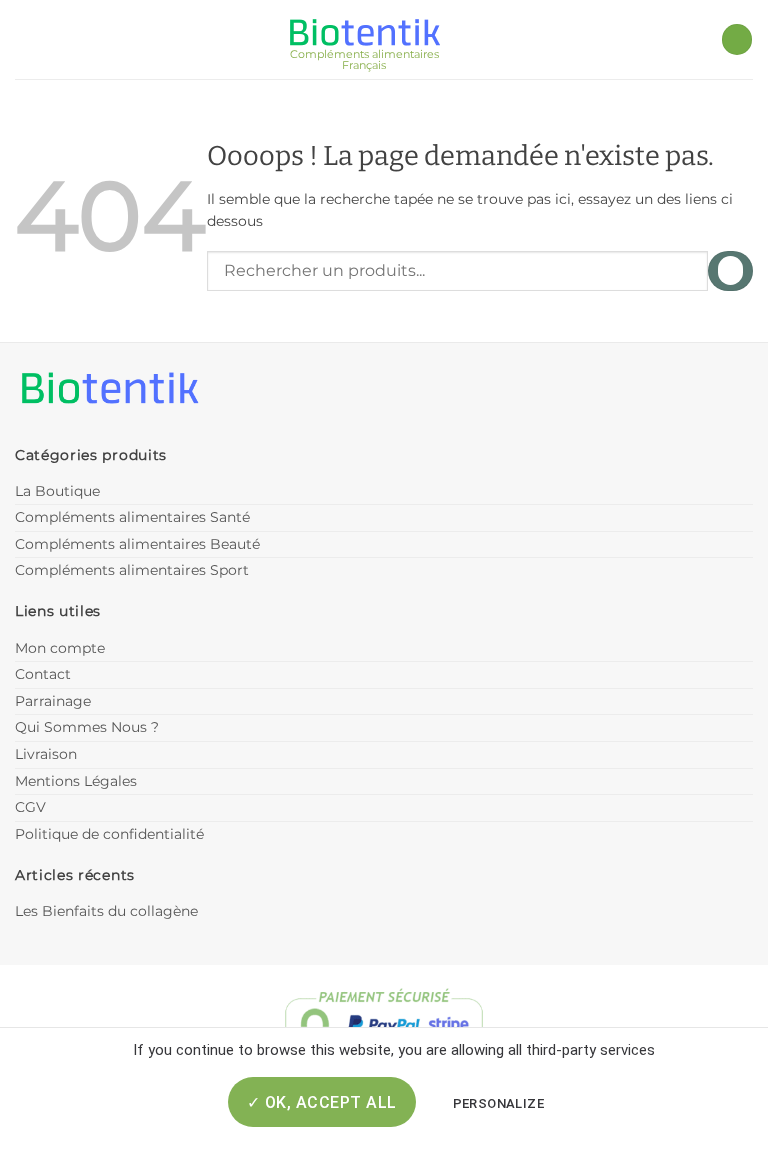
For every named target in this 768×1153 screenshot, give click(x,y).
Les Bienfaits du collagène (106, 911)
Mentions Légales (76, 781)
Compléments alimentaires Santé (132, 517)
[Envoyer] (730, 270)
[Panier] (737, 39)
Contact (43, 674)
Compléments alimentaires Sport (132, 570)
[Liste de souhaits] (696, 40)
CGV (30, 807)
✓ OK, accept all (322, 1102)
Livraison (46, 754)
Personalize (498, 1103)
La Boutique (57, 491)
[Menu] (27, 39)
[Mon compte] (63, 39)
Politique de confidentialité (109, 834)
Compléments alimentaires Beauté (137, 544)
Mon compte (60, 648)
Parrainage (53, 701)
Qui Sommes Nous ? (87, 727)
